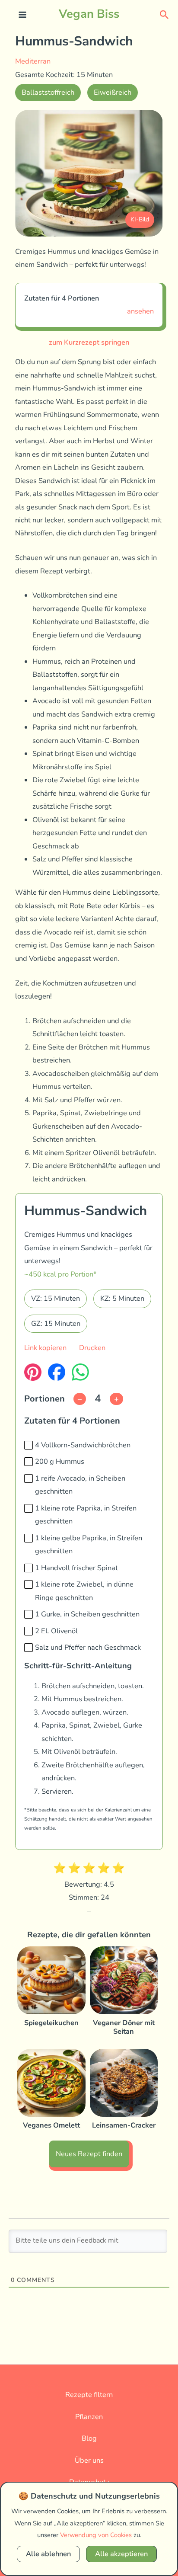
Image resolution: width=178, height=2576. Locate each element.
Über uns (89, 2460)
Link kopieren (45, 1348)
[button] (164, 14)
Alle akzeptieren (121, 2554)
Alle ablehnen (48, 2554)
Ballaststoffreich (48, 92)
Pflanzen (89, 2417)
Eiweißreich (113, 92)
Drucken (92, 1348)
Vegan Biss (89, 14)
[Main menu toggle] (23, 15)
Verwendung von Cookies (96, 2535)
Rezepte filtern (89, 2395)
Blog (89, 2438)
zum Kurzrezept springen (89, 342)
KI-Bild (140, 219)
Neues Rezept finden (89, 2154)
